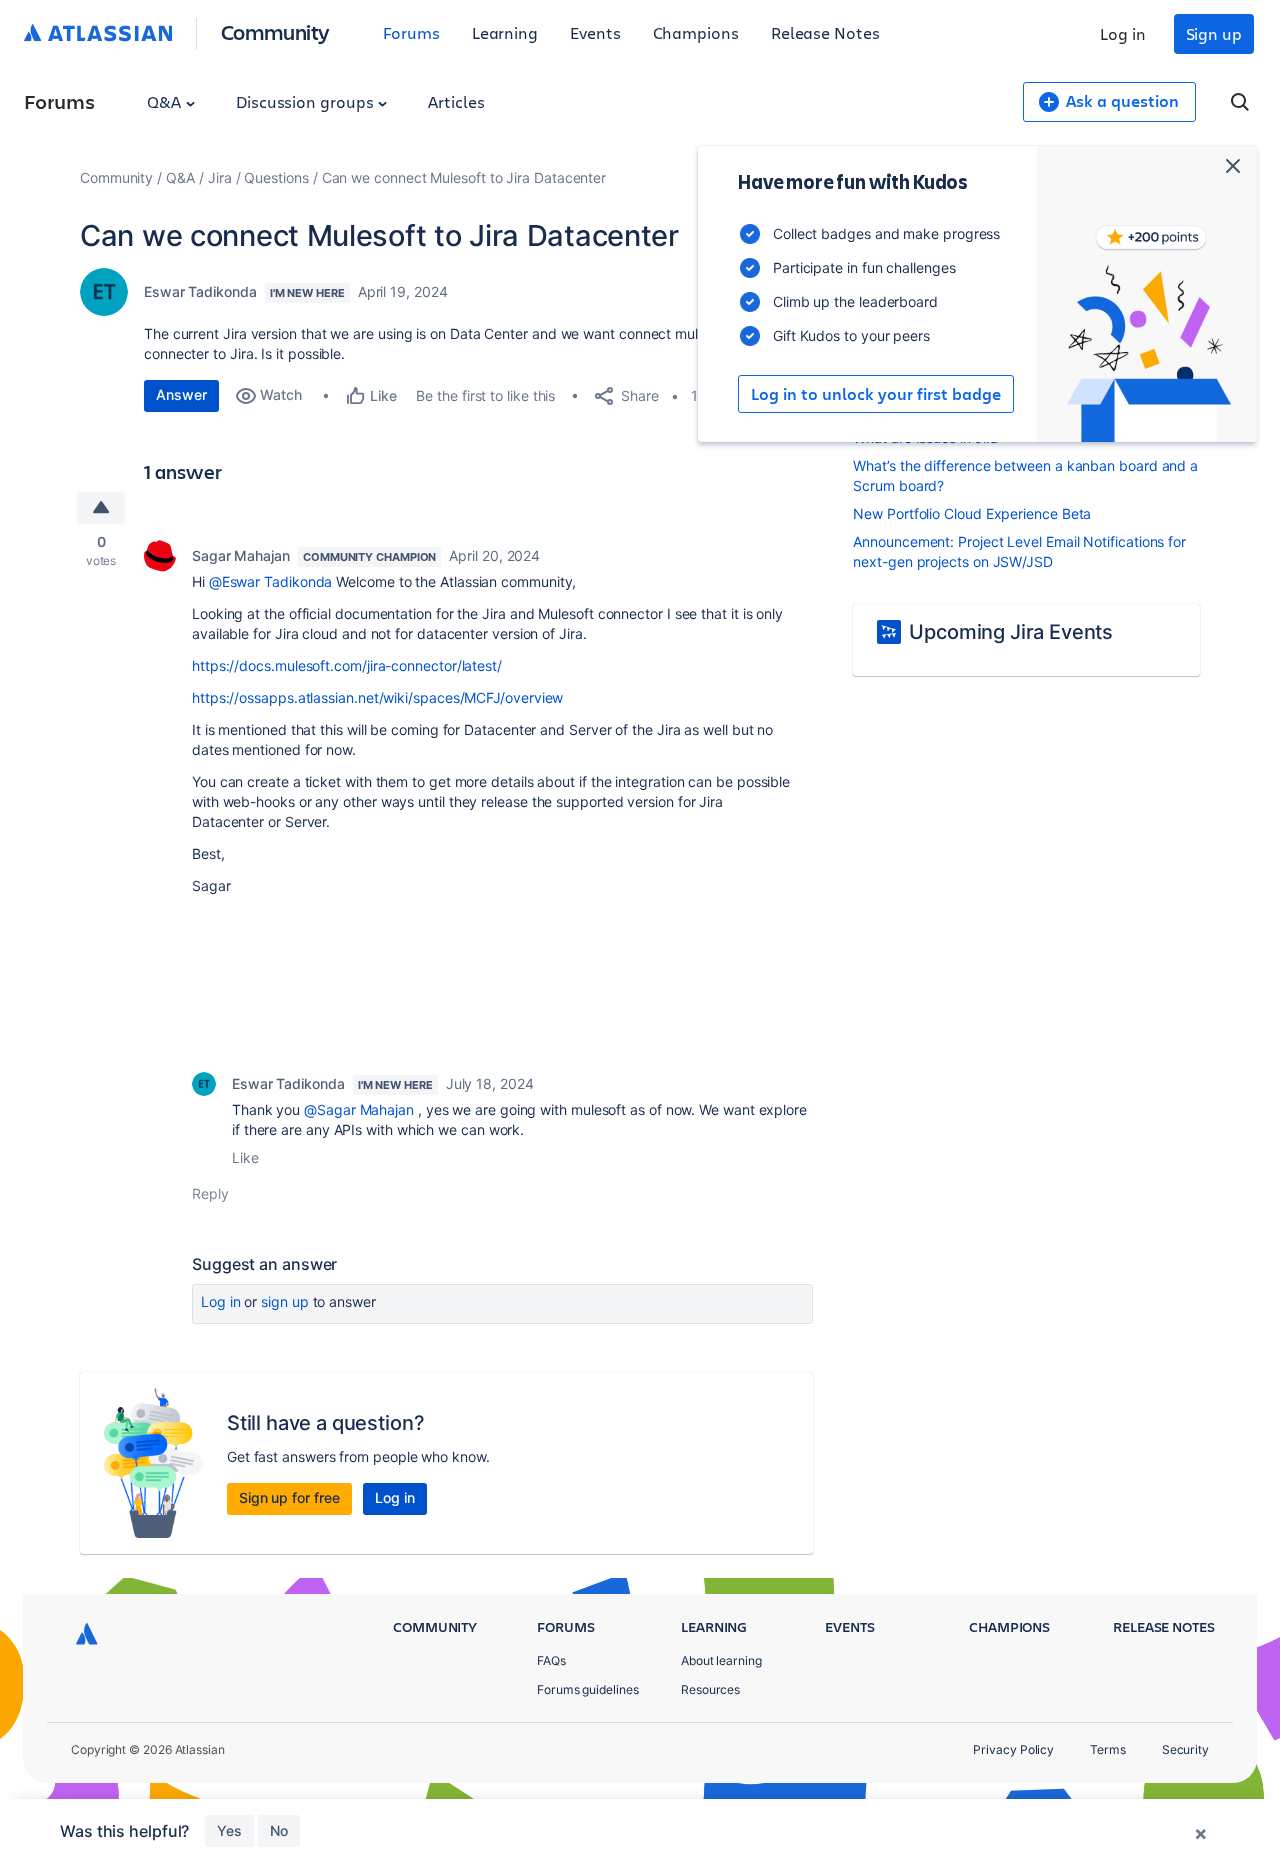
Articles (456, 101)
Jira (220, 177)
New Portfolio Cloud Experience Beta (972, 513)
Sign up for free (289, 1497)
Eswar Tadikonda (200, 291)
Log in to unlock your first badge (876, 394)
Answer (181, 394)
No (279, 1830)
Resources (710, 1689)
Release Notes (825, 32)
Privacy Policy (1013, 1749)
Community (275, 31)
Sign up (1214, 33)
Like (245, 1157)
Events (595, 32)
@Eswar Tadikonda (271, 581)
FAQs (551, 1660)
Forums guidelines (588, 1689)
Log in (1123, 33)
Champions (696, 32)
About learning (721, 1660)
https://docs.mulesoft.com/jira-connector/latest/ (347, 665)
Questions (276, 177)
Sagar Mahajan (241, 555)
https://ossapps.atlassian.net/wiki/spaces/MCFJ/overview (377, 697)
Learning (505, 32)
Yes (229, 1830)
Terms (1108, 1749)
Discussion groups (307, 101)
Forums (411, 32)
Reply (210, 1193)
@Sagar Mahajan (359, 1109)
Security (1185, 1749)
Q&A (166, 101)
